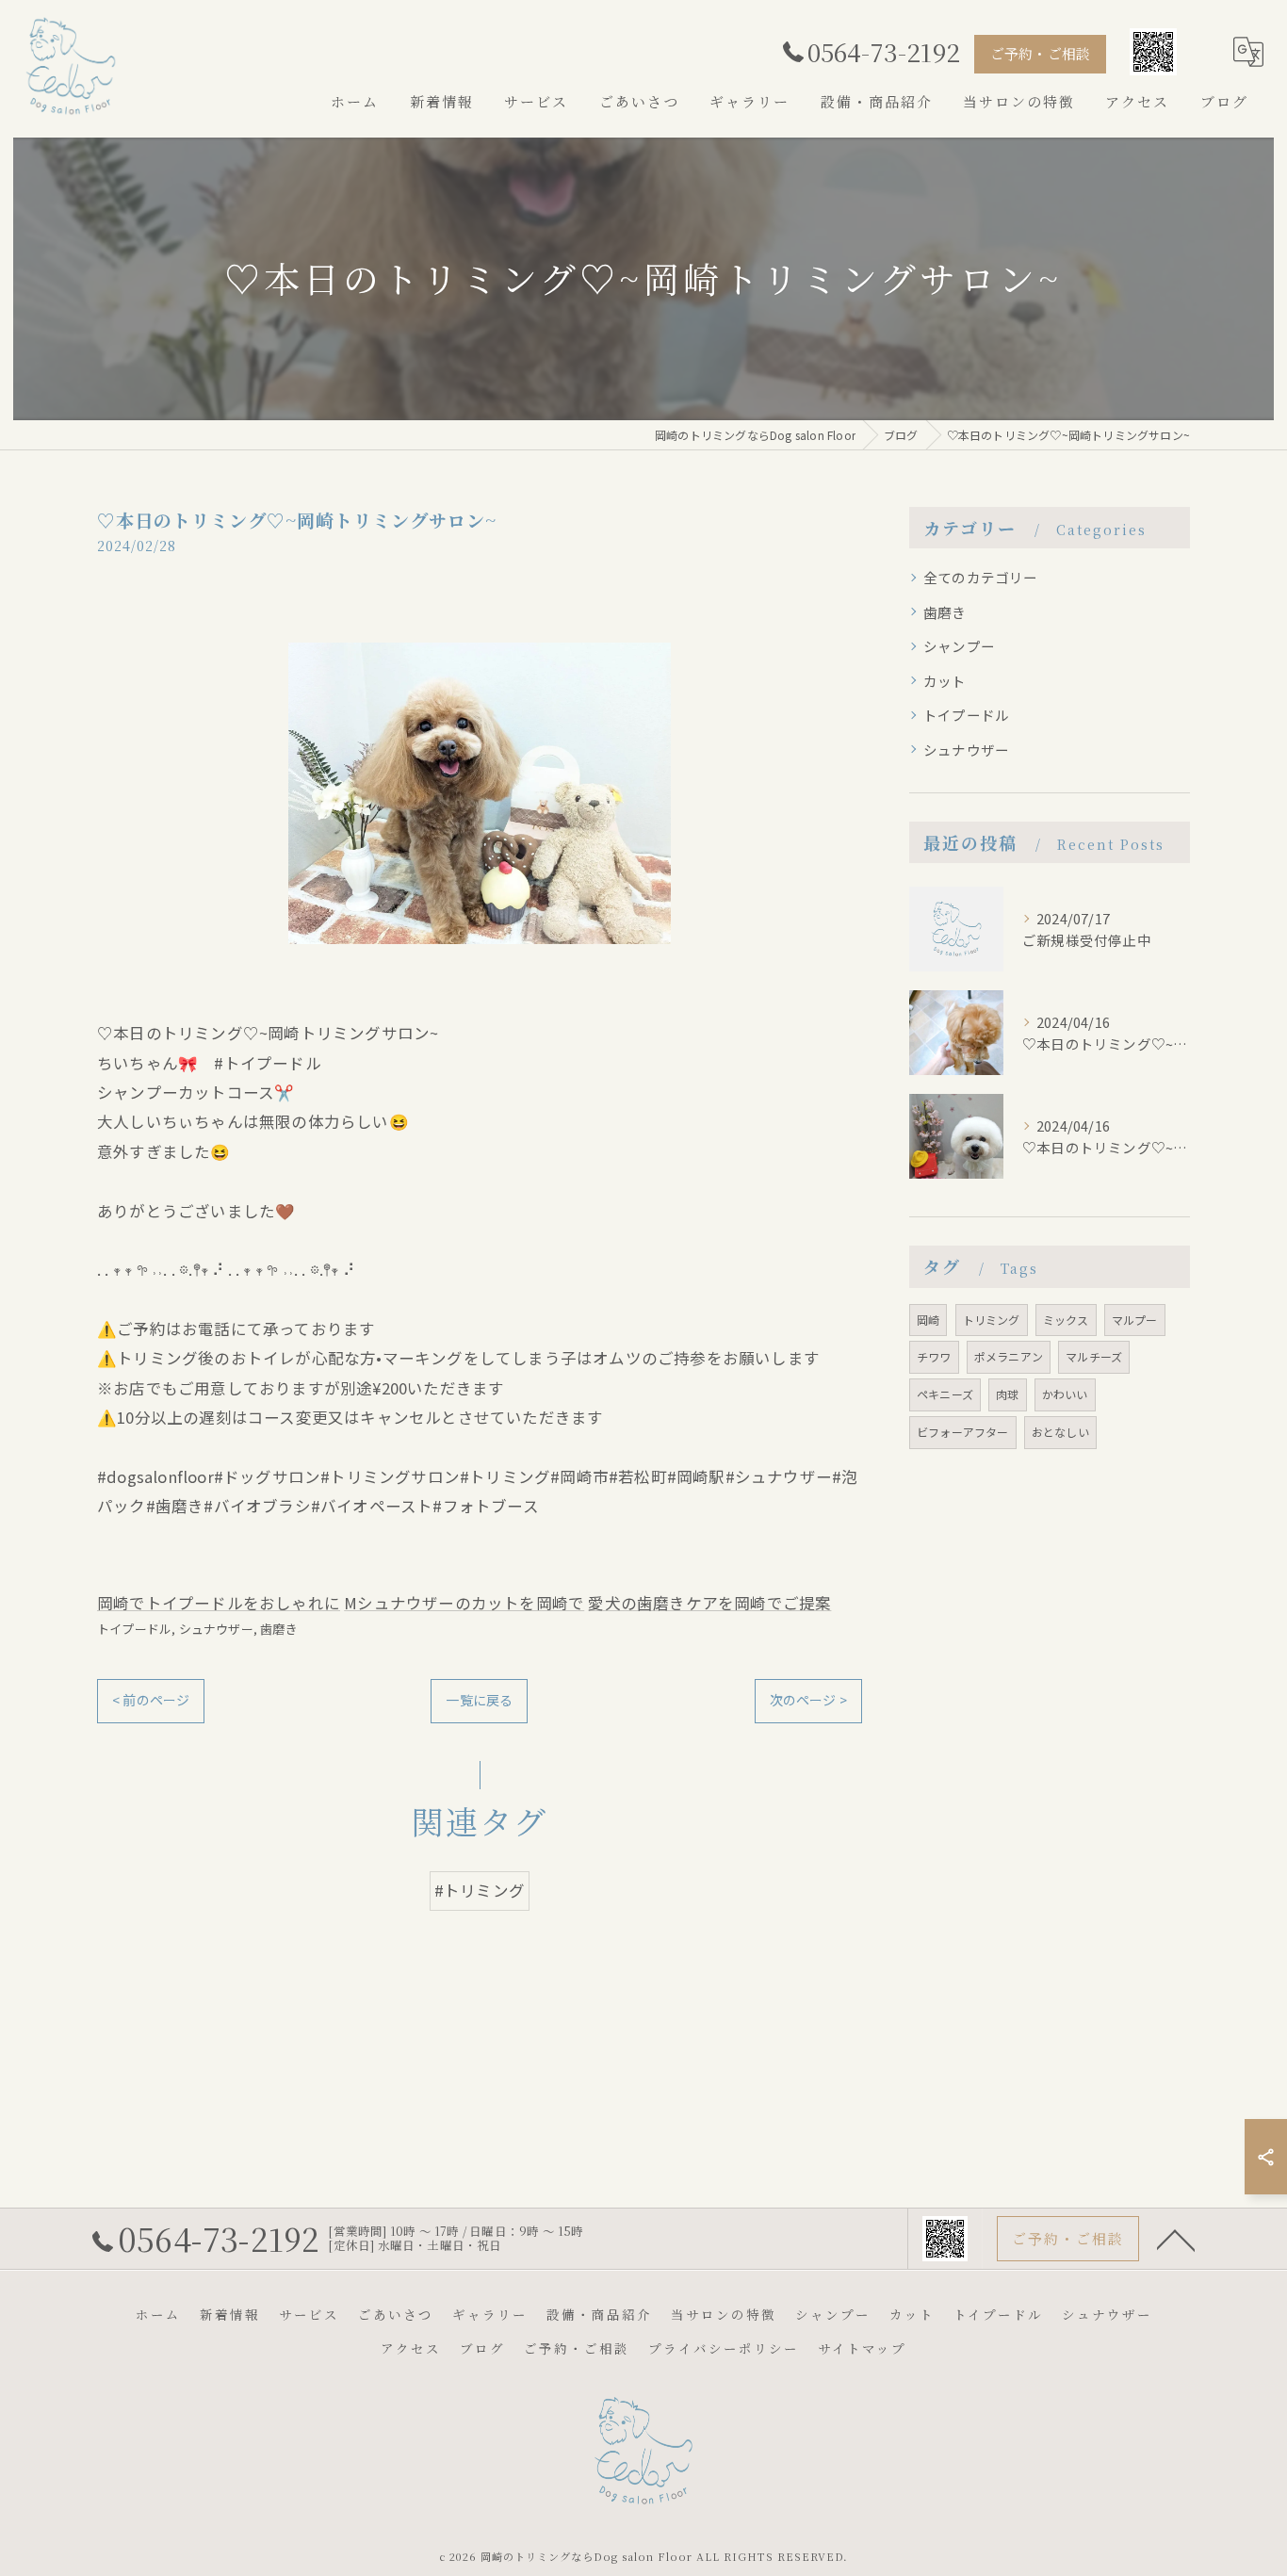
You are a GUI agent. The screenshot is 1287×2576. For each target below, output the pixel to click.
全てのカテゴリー (981, 577)
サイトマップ (862, 2348)
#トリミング (480, 1890)
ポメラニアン (1009, 1356)
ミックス (1066, 1320)
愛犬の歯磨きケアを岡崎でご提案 (709, 1603)
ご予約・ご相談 (1040, 53)
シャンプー (959, 646)
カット (945, 681)
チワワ (934, 1356)
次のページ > (808, 1700)
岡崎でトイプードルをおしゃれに (219, 1603)
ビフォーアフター (963, 1432)
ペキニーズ (945, 1394)
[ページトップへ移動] (1176, 2239)
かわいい (1065, 1394)
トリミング (992, 1320)
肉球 (1007, 1394)
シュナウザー (216, 1629)
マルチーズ (1094, 1356)
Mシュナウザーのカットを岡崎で (464, 1603)
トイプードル (134, 1629)
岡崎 (928, 1320)
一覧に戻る (479, 1700)
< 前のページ (151, 1700)
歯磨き (279, 1629)
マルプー (1135, 1320)
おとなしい (1060, 1432)
